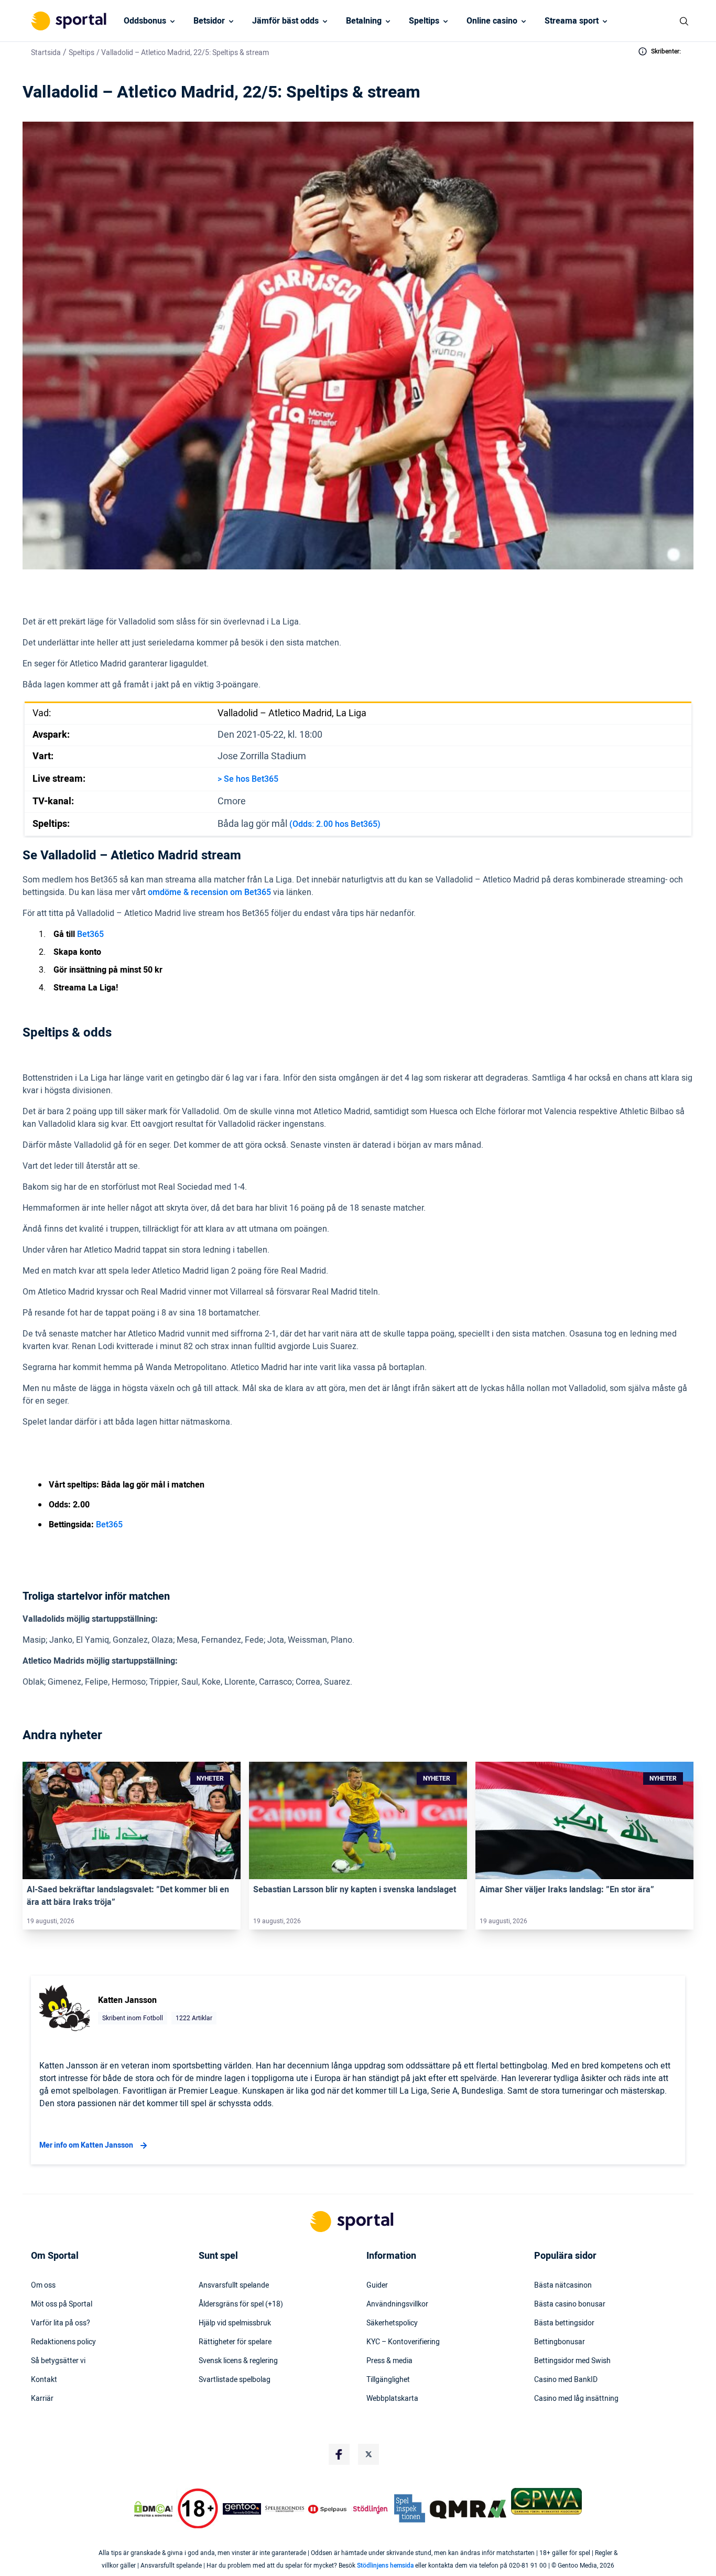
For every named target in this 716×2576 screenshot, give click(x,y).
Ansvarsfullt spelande (234, 2286)
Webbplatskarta (392, 2399)
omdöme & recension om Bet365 (209, 892)
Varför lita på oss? (61, 2323)
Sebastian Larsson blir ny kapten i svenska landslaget (355, 1890)
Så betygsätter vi (58, 2361)
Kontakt (44, 2380)
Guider (377, 2286)
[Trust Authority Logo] (242, 2509)
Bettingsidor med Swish (572, 2361)
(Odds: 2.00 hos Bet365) (335, 824)
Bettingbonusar (560, 2342)
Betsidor (209, 21)
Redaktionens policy (63, 2342)
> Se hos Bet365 (248, 779)
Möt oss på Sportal (62, 2304)
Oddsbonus (145, 21)
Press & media (389, 2361)
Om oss (43, 2286)
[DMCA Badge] (153, 2509)
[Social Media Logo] (339, 2454)
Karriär (42, 2399)
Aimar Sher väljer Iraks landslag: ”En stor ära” (567, 1890)
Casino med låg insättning (576, 2399)
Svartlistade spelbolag (235, 2380)
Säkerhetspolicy (392, 2323)
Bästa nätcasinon (563, 2286)
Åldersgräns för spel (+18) (241, 2304)
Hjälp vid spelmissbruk (235, 2323)
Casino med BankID (566, 2380)
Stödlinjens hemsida (385, 2566)
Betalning (364, 21)
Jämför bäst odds (285, 21)
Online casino (492, 21)
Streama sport (572, 21)
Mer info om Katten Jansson (86, 2145)
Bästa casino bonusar (570, 2304)
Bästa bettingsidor (564, 2323)
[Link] (132, 1820)
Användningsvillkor (397, 2304)
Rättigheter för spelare (235, 2342)
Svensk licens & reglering (238, 2361)
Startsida (46, 53)
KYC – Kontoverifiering (403, 2342)
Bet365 (90, 934)
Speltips (424, 21)
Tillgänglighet (388, 2380)
